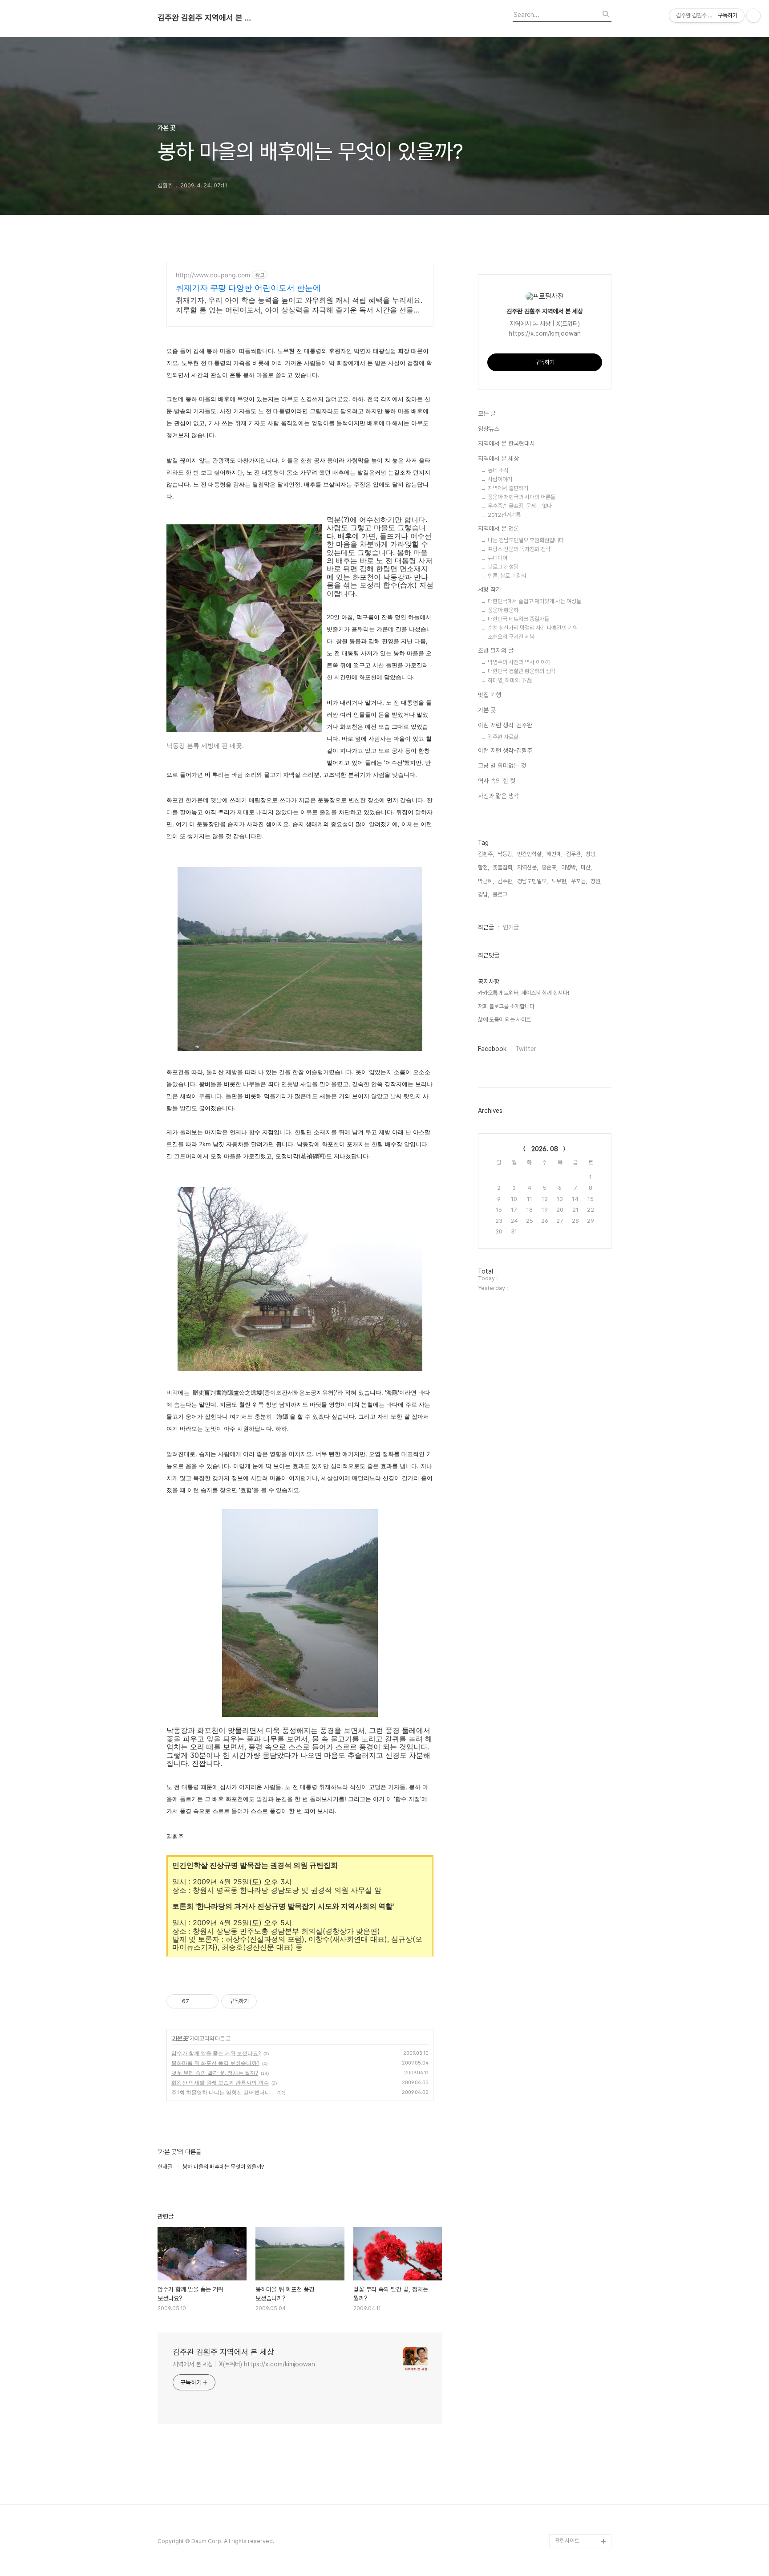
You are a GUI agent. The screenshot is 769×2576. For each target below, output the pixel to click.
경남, (484, 895)
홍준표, (550, 867)
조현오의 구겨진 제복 (511, 637)
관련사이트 (567, 2541)
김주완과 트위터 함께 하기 (582, 2363)
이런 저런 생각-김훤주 (505, 750)
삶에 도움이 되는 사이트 (504, 1020)
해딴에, (554, 854)
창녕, (591, 854)
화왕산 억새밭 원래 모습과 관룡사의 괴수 (220, 2083)
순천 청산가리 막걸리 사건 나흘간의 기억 (533, 628)
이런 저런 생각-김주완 (505, 725)
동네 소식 (498, 470)
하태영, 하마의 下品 (510, 680)
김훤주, (486, 854)
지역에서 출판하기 (508, 488)
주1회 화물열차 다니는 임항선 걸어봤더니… (223, 2092)
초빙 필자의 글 (496, 650)
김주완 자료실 (503, 737)
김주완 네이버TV (575, 2513)
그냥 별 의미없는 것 (502, 766)
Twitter (526, 1049)
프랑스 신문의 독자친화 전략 (519, 549)
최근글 (486, 927)
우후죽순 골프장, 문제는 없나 (520, 506)
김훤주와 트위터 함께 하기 (582, 2391)
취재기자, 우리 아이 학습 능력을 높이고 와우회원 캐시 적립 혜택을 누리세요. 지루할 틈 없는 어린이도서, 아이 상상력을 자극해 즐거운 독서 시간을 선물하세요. (299, 305)
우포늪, (579, 881)
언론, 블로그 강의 (507, 576)
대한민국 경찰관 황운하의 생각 (522, 671)
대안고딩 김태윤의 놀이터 (581, 2448)
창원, (596, 881)
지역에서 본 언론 (498, 528)
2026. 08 (545, 1149)
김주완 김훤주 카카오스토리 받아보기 (581, 2477)
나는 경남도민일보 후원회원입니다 (526, 540)
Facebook (492, 1049)
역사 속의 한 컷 (497, 781)
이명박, (569, 867)
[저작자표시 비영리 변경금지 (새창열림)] (269, 2001)
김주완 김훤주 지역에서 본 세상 (206, 18)
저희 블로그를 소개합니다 (506, 1006)
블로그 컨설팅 (503, 567)
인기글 (511, 927)
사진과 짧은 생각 (498, 796)
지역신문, (528, 867)
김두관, (574, 854)
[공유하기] (197, 2001)
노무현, (559, 881)
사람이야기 (500, 479)
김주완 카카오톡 (573, 2527)
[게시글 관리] (208, 2001)
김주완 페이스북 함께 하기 (582, 2420)
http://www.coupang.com (213, 275)
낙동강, (506, 854)
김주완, (506, 881)
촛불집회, (503, 867)
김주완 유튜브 (571, 2498)
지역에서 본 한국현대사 (506, 443)
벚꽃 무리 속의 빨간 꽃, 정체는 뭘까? (215, 2073)
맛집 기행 (490, 695)
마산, (586, 867)
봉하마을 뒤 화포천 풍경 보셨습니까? (215, 2063)
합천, (484, 867)
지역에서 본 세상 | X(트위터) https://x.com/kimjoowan (244, 2364)
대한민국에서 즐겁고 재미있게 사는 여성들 (534, 601)
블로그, (501, 895)
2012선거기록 (504, 515)
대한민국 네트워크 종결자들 (518, 619)
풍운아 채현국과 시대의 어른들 (522, 497)
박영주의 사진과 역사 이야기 (519, 662)
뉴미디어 (498, 558)
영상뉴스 (489, 429)
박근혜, (486, 881)
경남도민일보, (532, 881)
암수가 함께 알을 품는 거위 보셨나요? (216, 2053)
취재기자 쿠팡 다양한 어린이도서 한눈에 (248, 288)
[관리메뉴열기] (753, 16)
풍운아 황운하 (503, 610)
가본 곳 (180, 2038)
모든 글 (487, 414)
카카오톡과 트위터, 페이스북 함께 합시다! (524, 993)
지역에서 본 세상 (498, 458)
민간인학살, (530, 854)
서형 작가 (490, 589)
